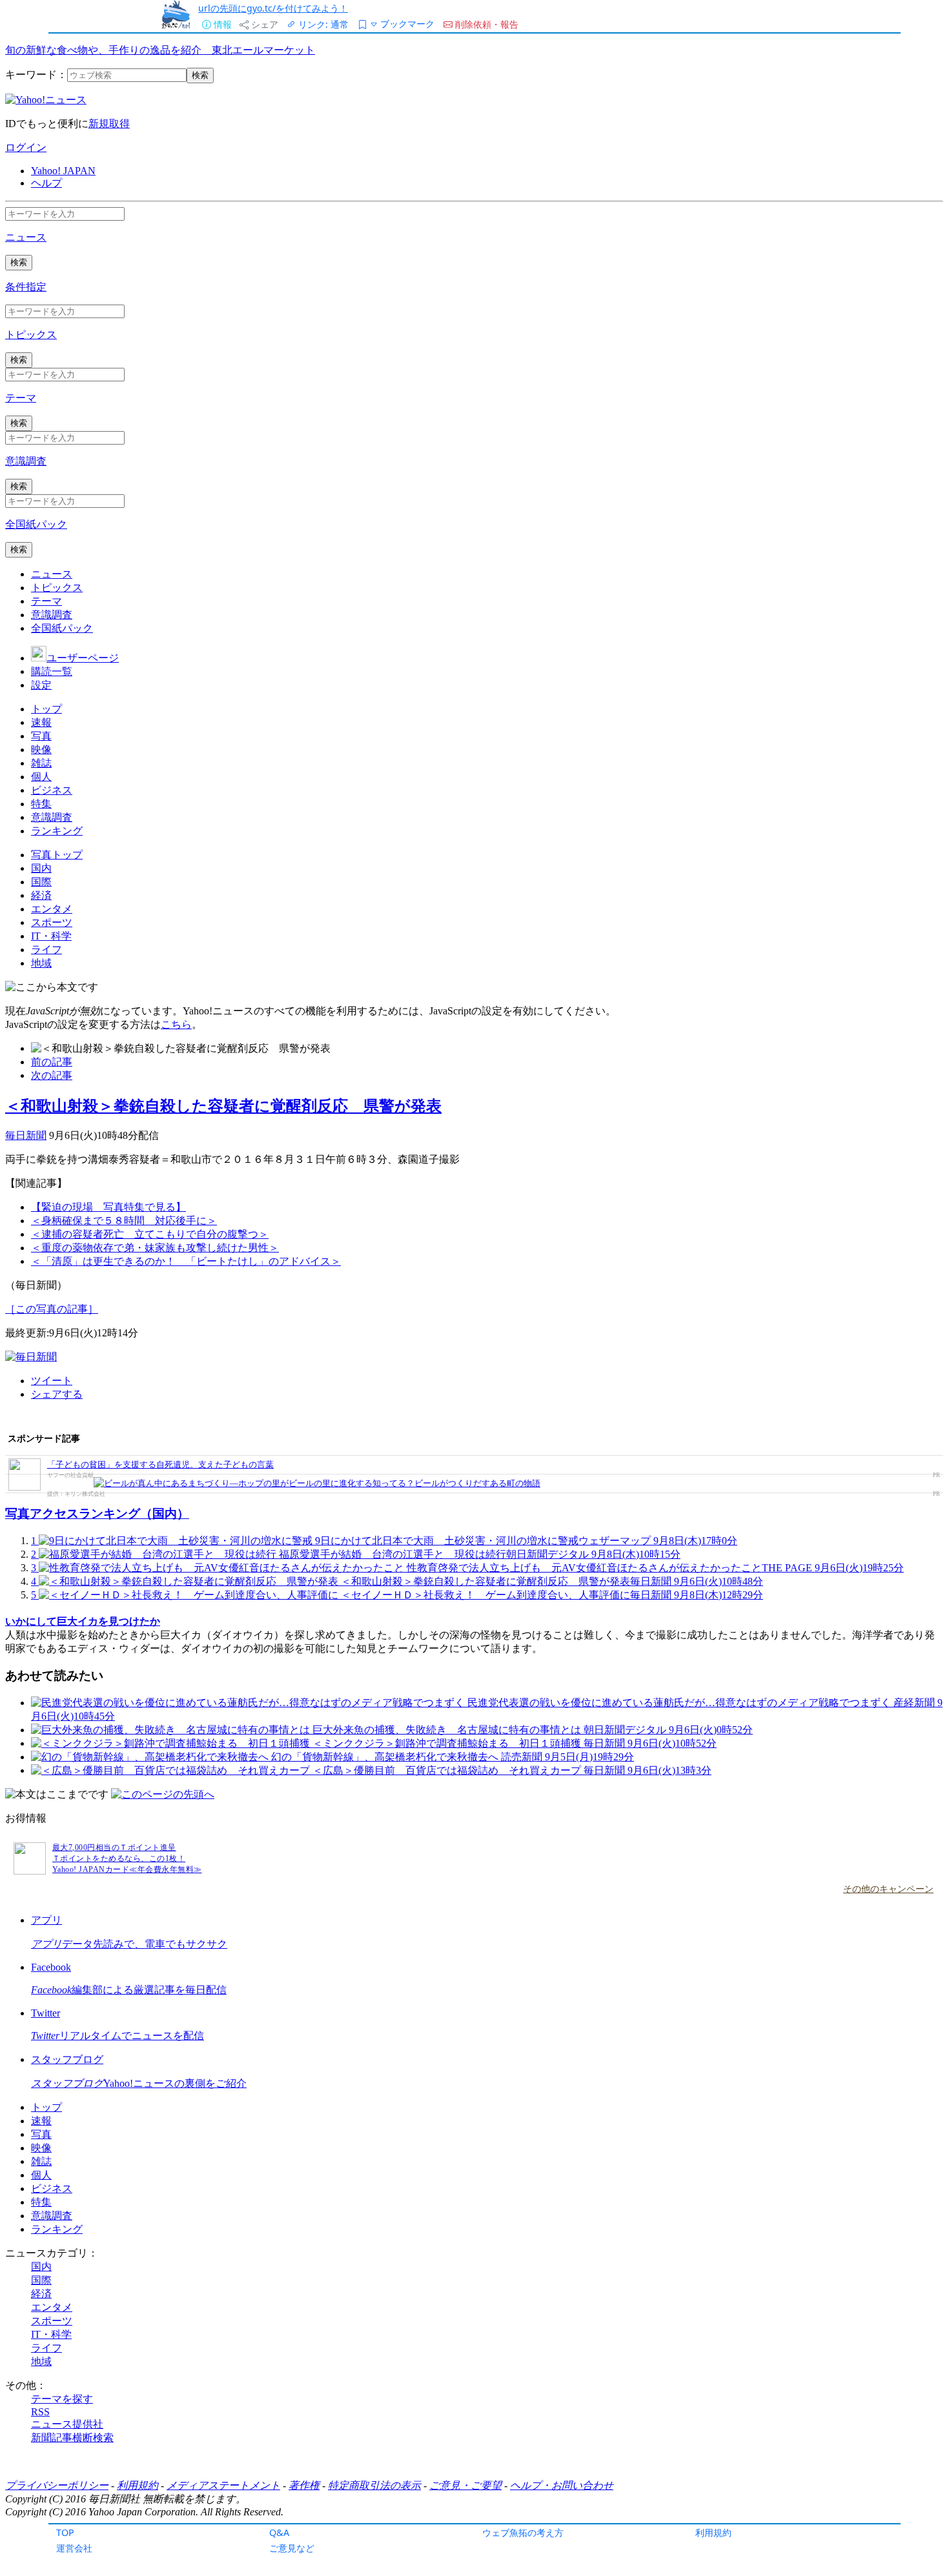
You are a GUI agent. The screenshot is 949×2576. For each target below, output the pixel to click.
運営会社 (74, 2548)
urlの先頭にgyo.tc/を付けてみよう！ (273, 8)
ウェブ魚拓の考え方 (523, 2532)
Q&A (279, 2532)
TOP (65, 2532)
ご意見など (292, 2548)
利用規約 (713, 2532)
